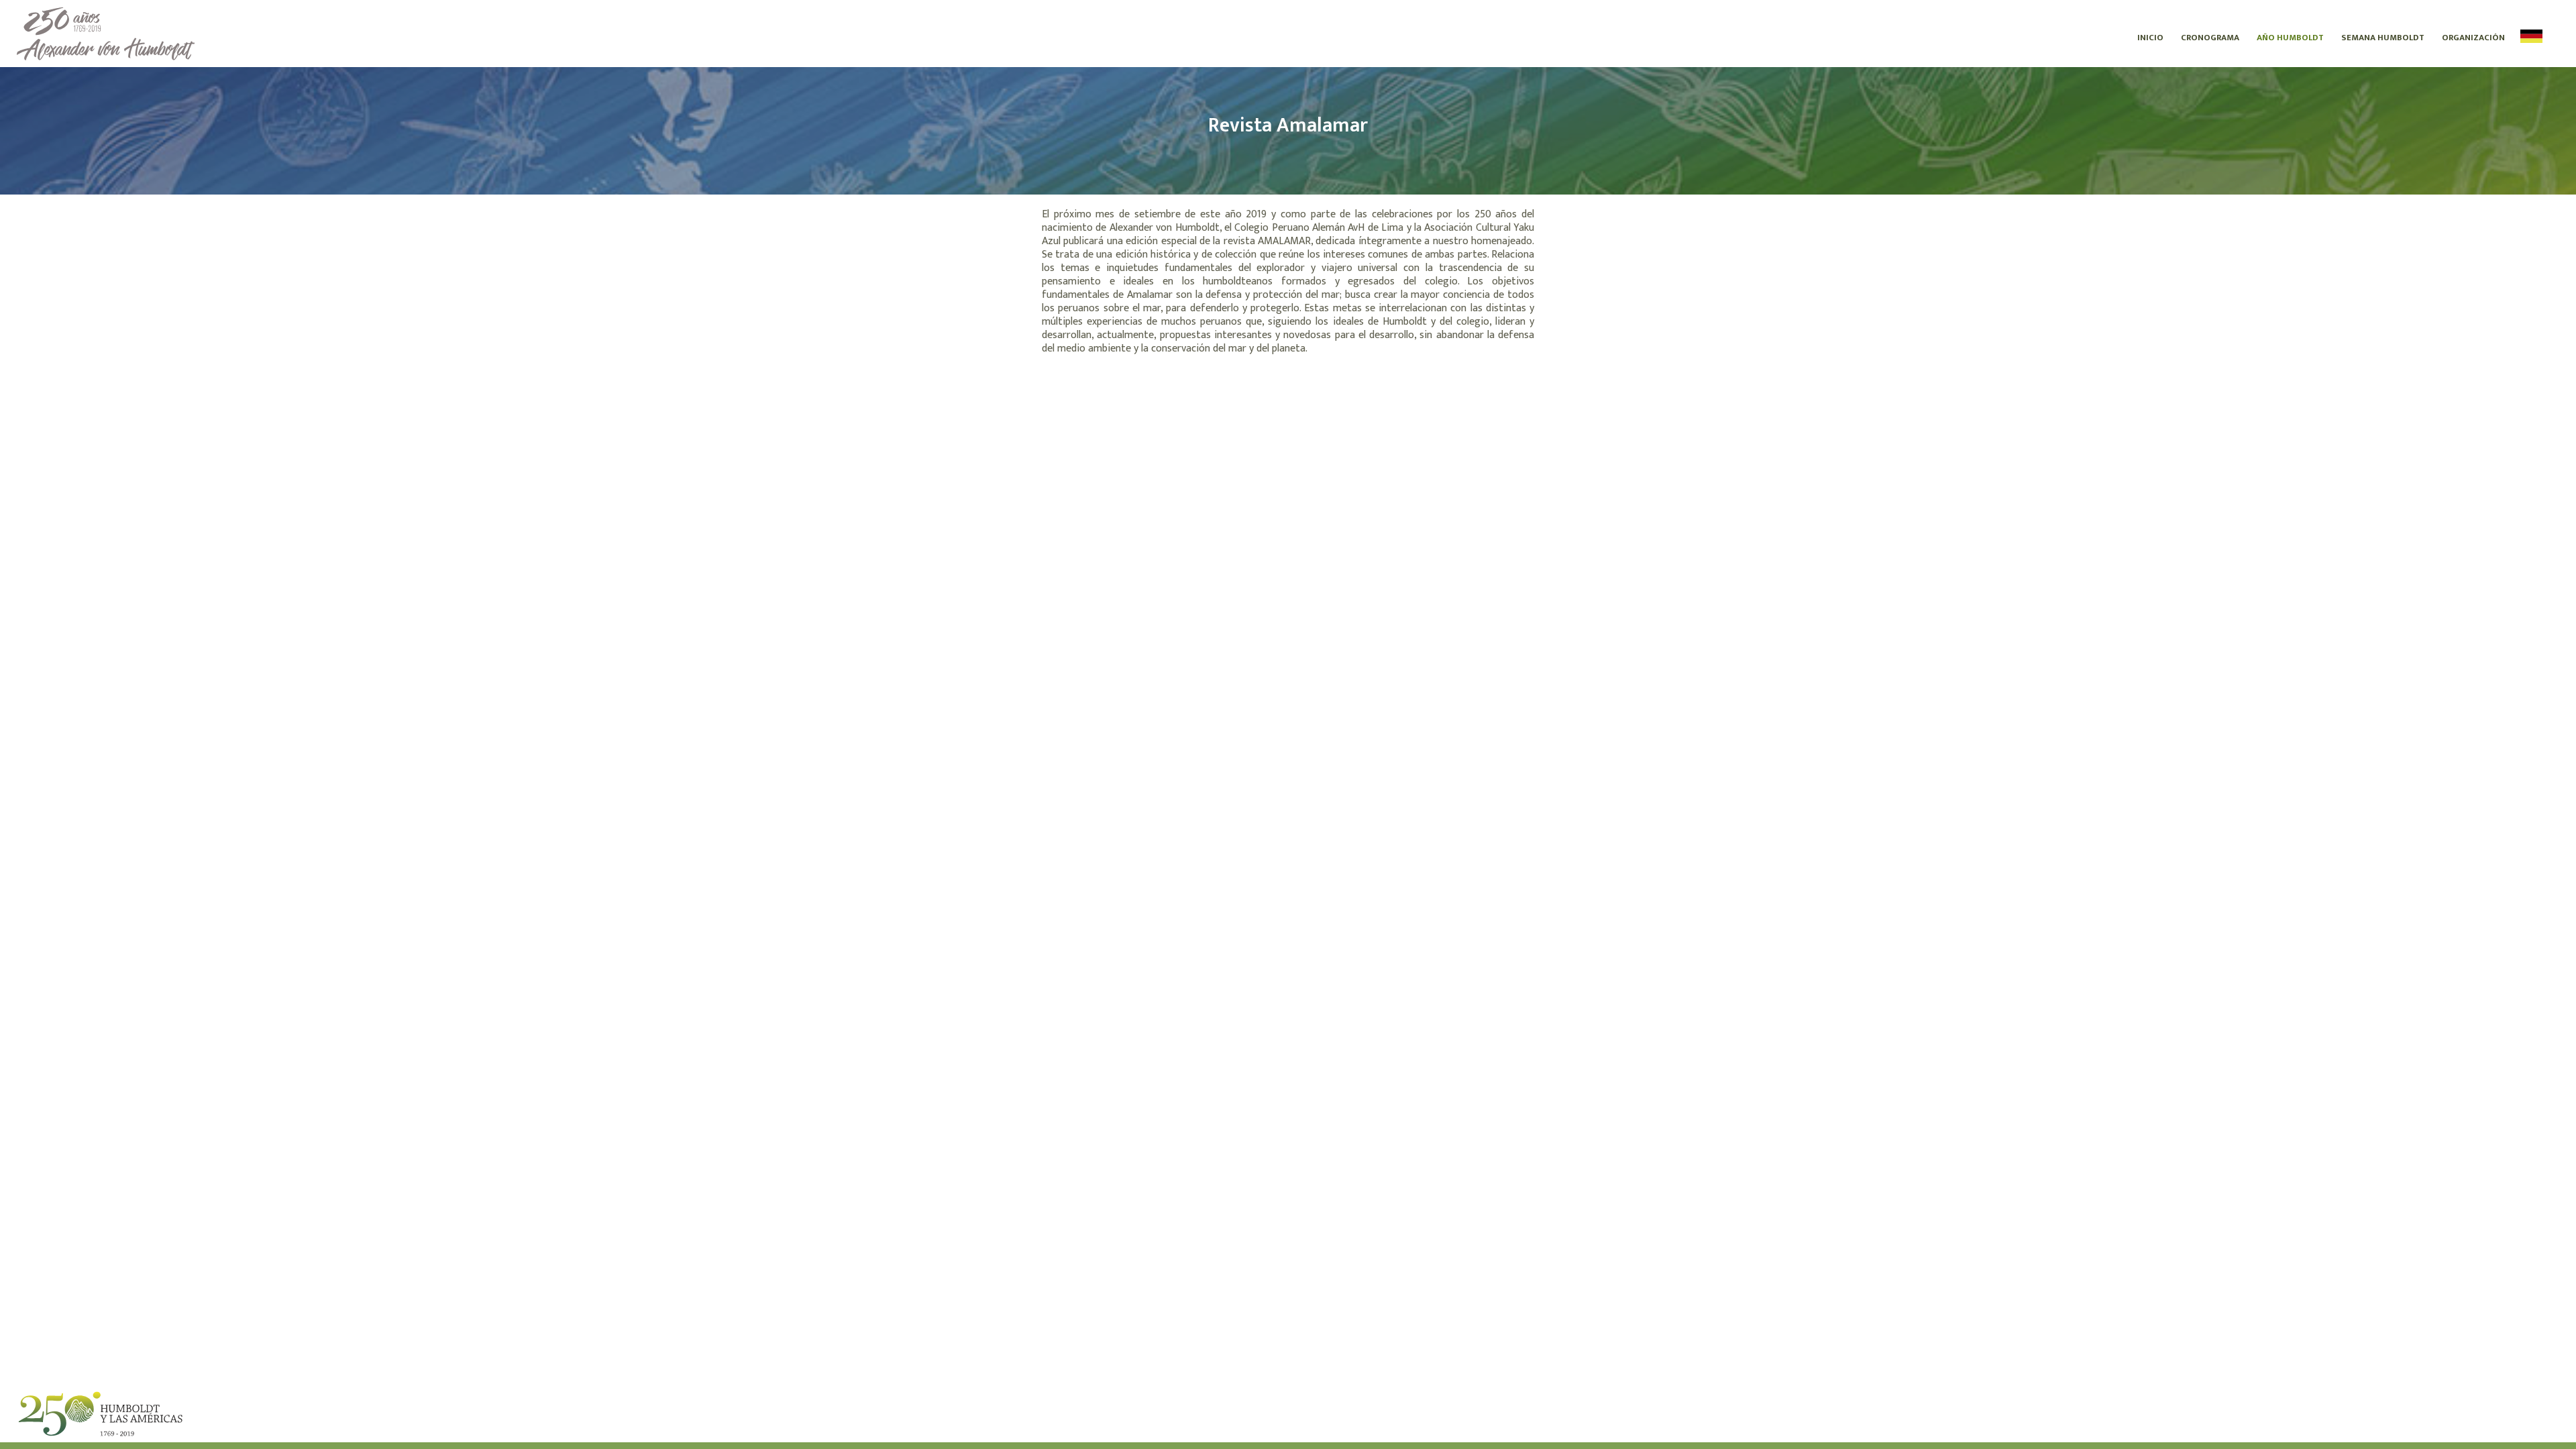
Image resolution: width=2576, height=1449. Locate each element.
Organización (2473, 38)
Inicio (2150, 38)
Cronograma (2210, 38)
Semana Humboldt (2383, 38)
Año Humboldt (2290, 38)
